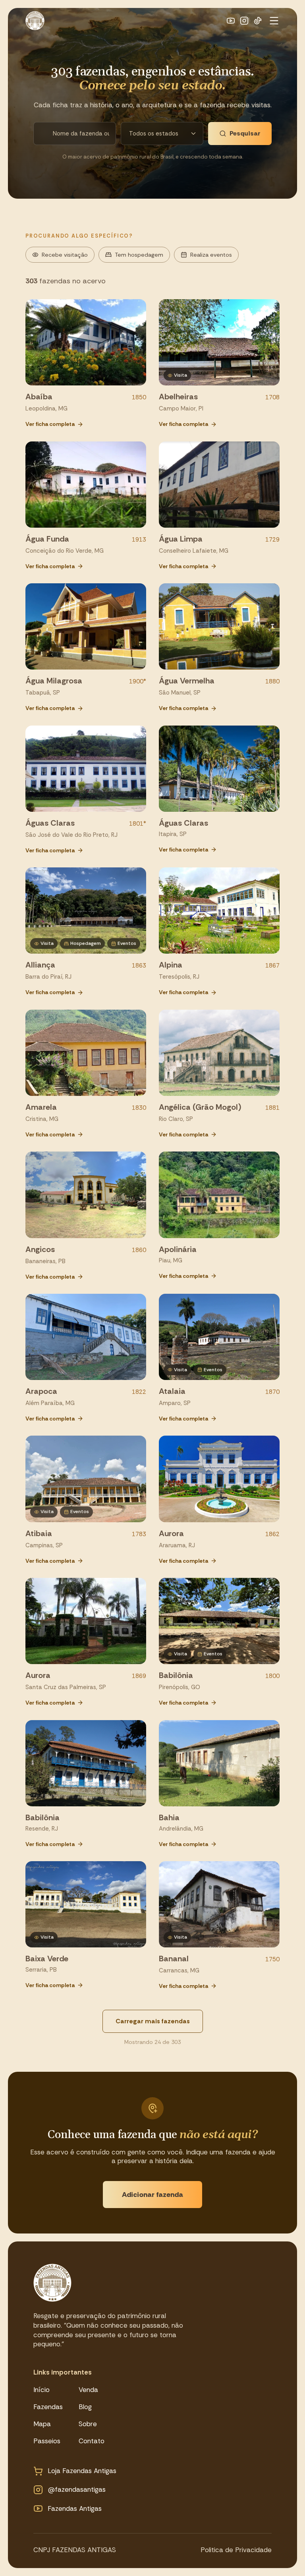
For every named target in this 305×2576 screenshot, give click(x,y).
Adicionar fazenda (152, 2195)
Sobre (88, 2424)
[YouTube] (231, 21)
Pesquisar (245, 133)
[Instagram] (244, 21)
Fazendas (48, 2407)
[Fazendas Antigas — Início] (35, 21)
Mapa (42, 2424)
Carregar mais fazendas (153, 2021)
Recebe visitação (65, 255)
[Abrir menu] (274, 21)
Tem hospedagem (139, 255)
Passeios (47, 2441)
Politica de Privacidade (236, 2550)
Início (42, 2390)
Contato (92, 2441)
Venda (88, 2390)
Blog (85, 2407)
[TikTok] (258, 21)
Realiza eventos (211, 255)
